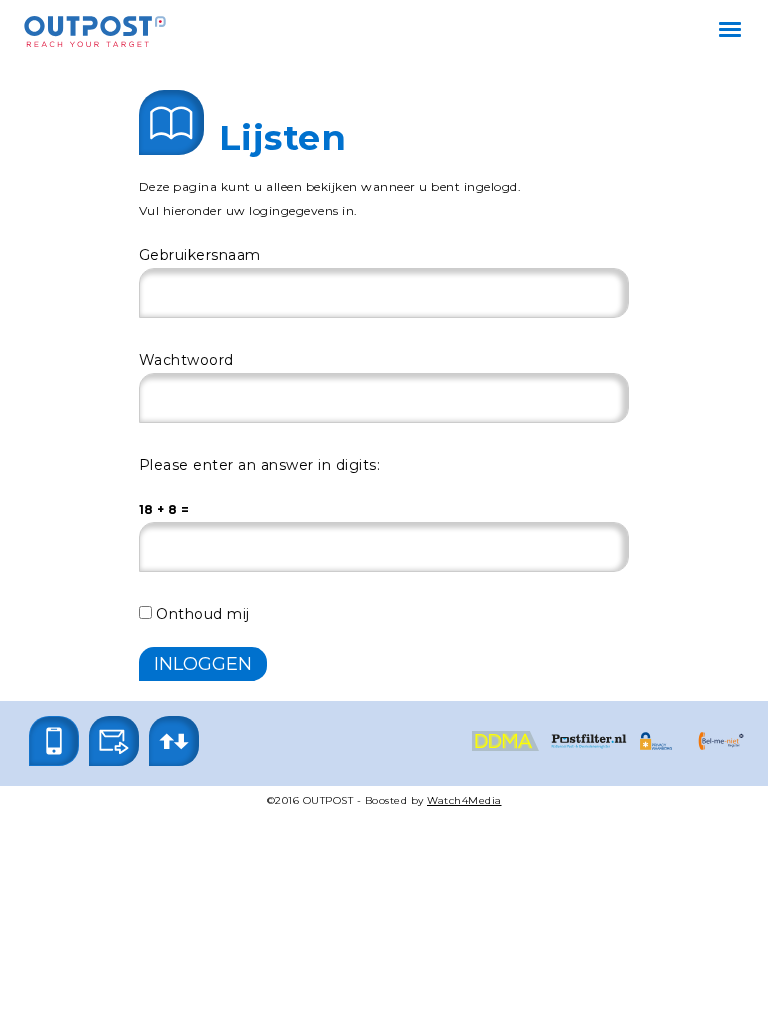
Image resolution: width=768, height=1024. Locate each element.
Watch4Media (464, 800)
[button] (54, 741)
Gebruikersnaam (200, 255)
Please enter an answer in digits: (260, 465)
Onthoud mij (201, 614)
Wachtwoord (186, 360)
